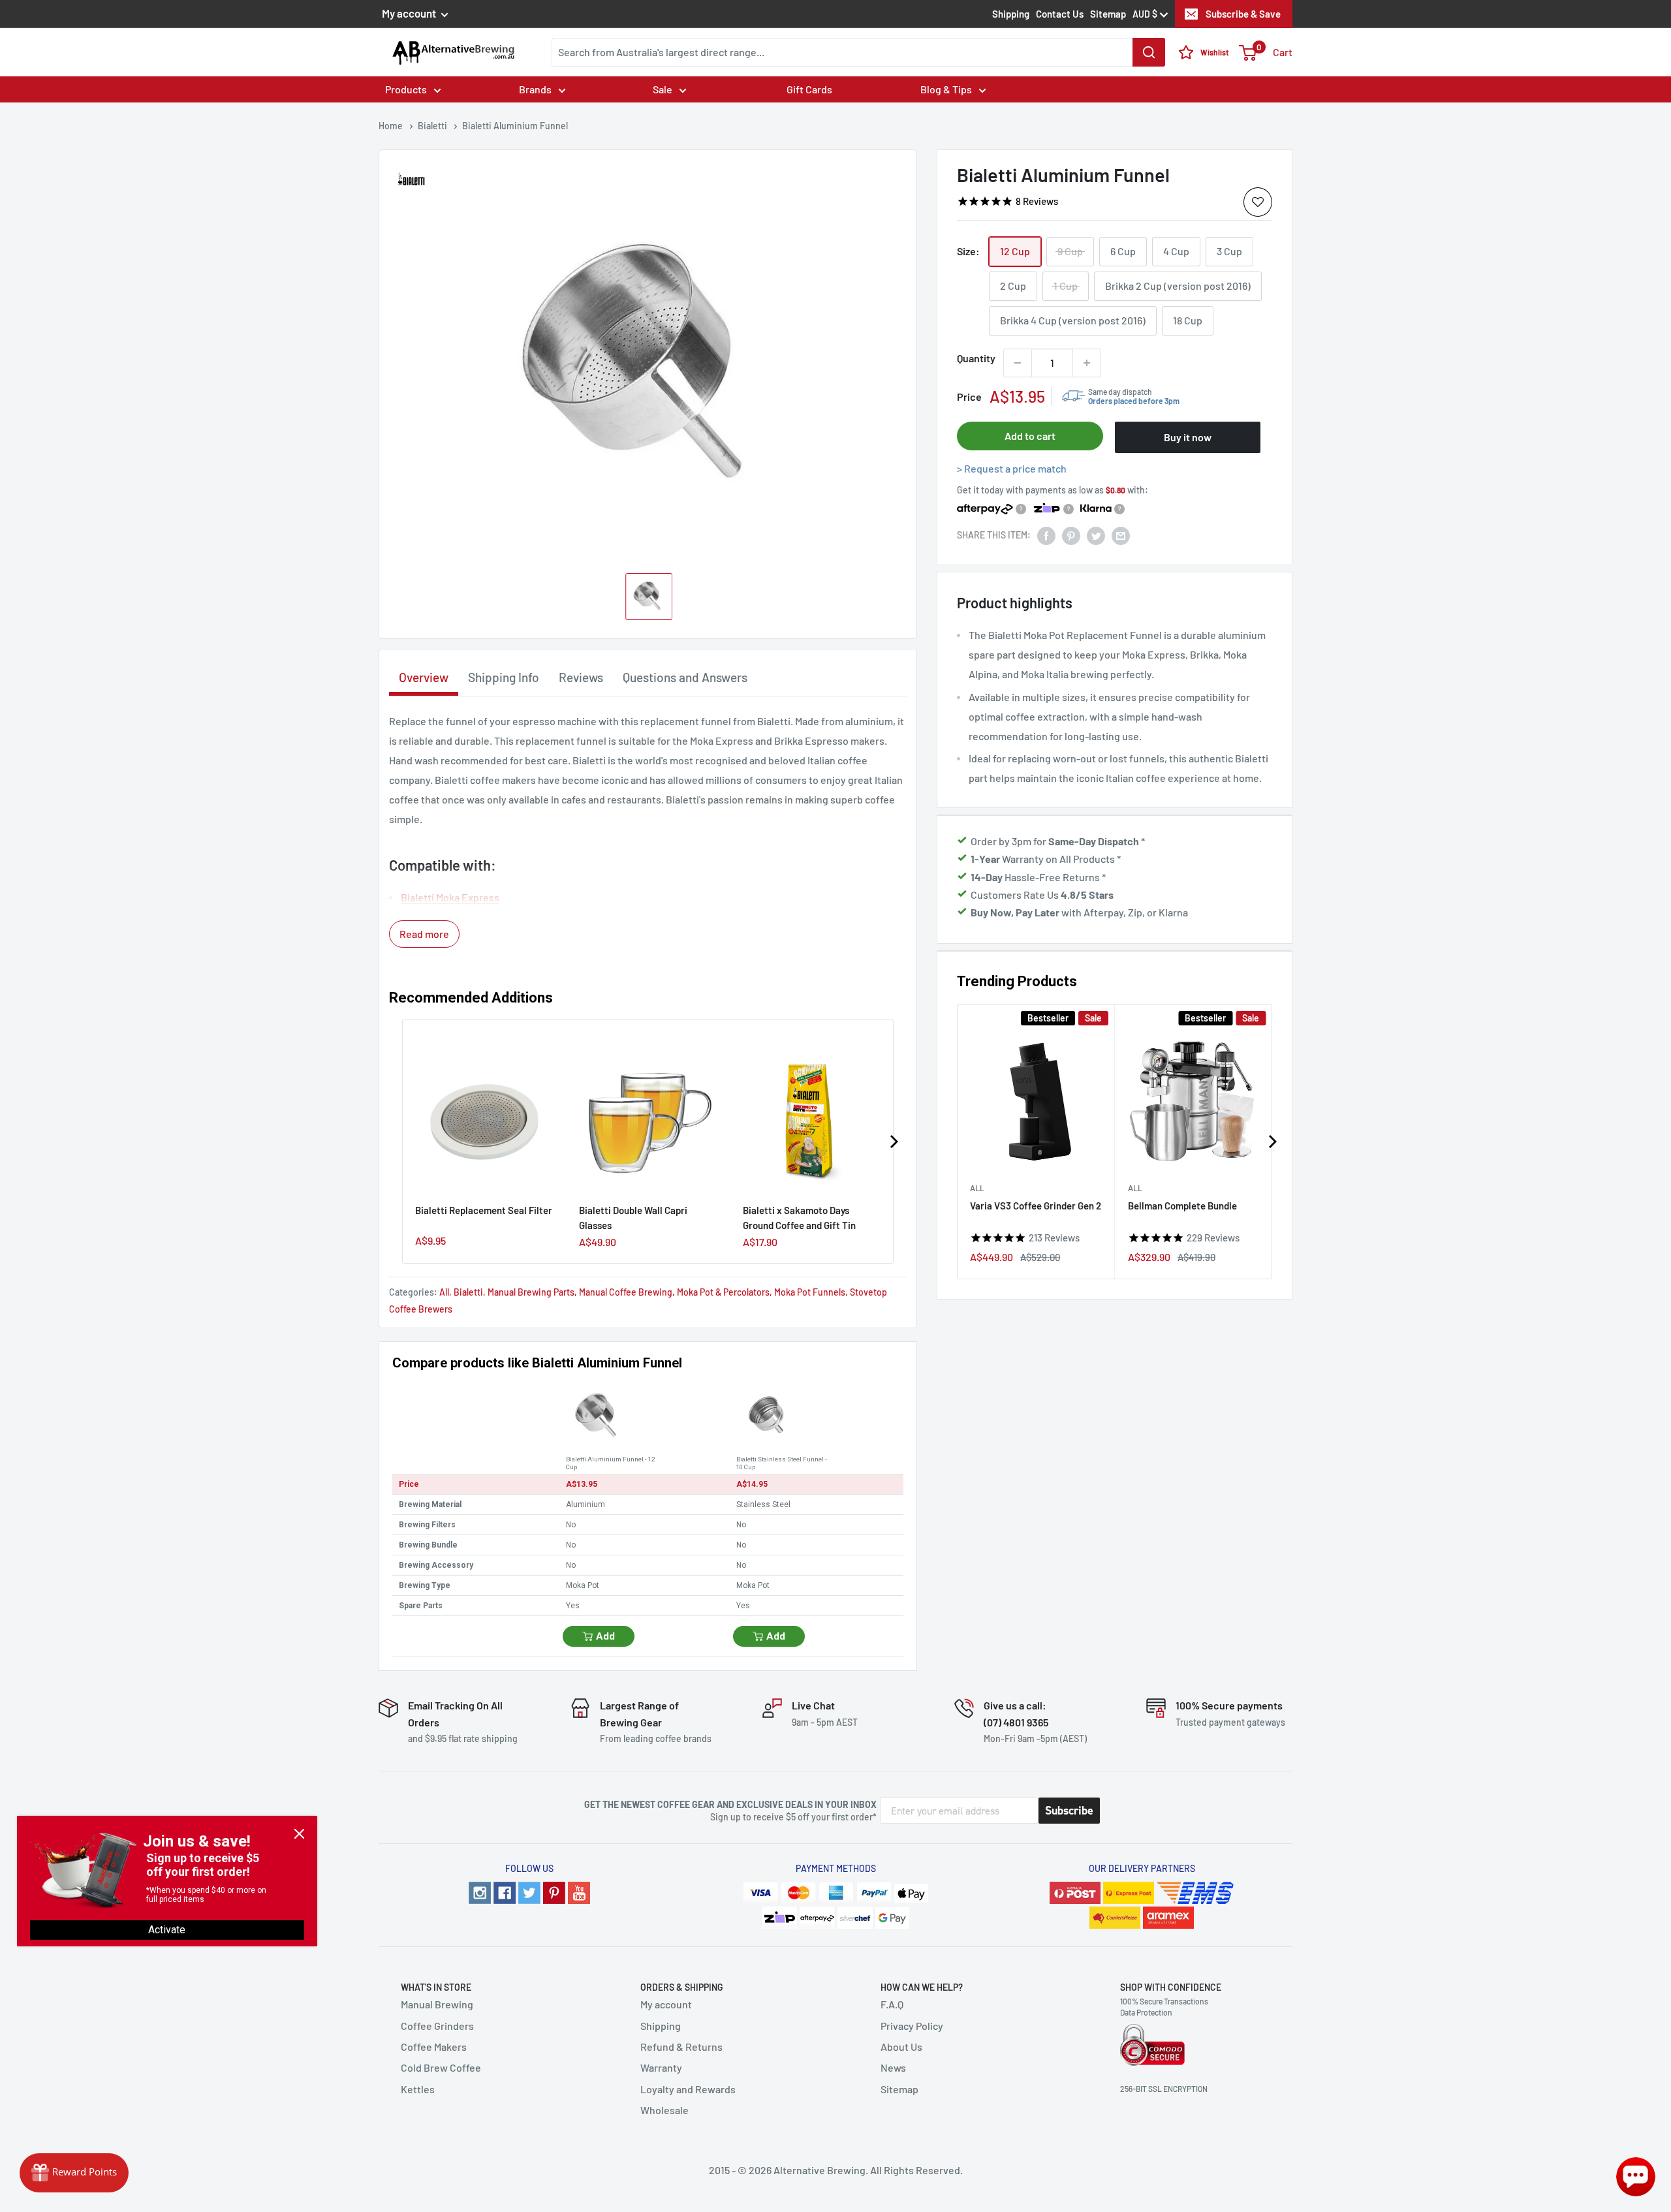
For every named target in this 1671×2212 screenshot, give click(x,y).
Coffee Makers (434, 2047)
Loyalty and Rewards (688, 2089)
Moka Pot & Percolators (723, 1292)
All (977, 1187)
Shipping (1011, 14)
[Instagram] (480, 1893)
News (893, 2067)
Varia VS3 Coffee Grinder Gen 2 (1036, 1206)
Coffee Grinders (437, 2026)
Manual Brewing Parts (531, 1292)
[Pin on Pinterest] (1071, 536)
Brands (535, 89)
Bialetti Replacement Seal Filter (484, 1210)
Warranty (661, 2067)
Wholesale (664, 2110)
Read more (424, 934)
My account (410, 13)
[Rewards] (74, 2173)
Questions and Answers (685, 677)
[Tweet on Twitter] (1096, 536)
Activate (167, 1930)
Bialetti (468, 1292)
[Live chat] (1636, 2177)
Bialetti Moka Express (450, 897)
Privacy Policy (912, 2026)
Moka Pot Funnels (810, 1292)
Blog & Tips (946, 89)
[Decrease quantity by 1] (1018, 363)
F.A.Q (892, 2004)
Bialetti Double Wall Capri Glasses (633, 1218)
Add (605, 1636)
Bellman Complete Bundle (1182, 1206)
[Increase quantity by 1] (1087, 363)
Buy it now (1188, 437)
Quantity (976, 358)
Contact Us (1060, 14)
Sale (663, 89)
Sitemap (1108, 14)
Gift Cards (809, 89)
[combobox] (858, 52)
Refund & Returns (681, 2047)
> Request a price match (1012, 468)
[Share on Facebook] (1046, 536)
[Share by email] (1121, 536)
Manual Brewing (437, 2004)
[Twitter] (529, 1893)
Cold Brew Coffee (441, 2067)
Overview (424, 677)
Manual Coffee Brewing (626, 1292)
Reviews (581, 677)
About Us (901, 2047)
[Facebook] (505, 1893)
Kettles (418, 2089)
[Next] (1272, 1142)
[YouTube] (579, 1893)
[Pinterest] (554, 1893)
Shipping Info (504, 677)
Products (406, 89)
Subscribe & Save (1243, 14)
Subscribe (1069, 1811)
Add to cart (1030, 436)
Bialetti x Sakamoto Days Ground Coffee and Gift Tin (799, 1218)
